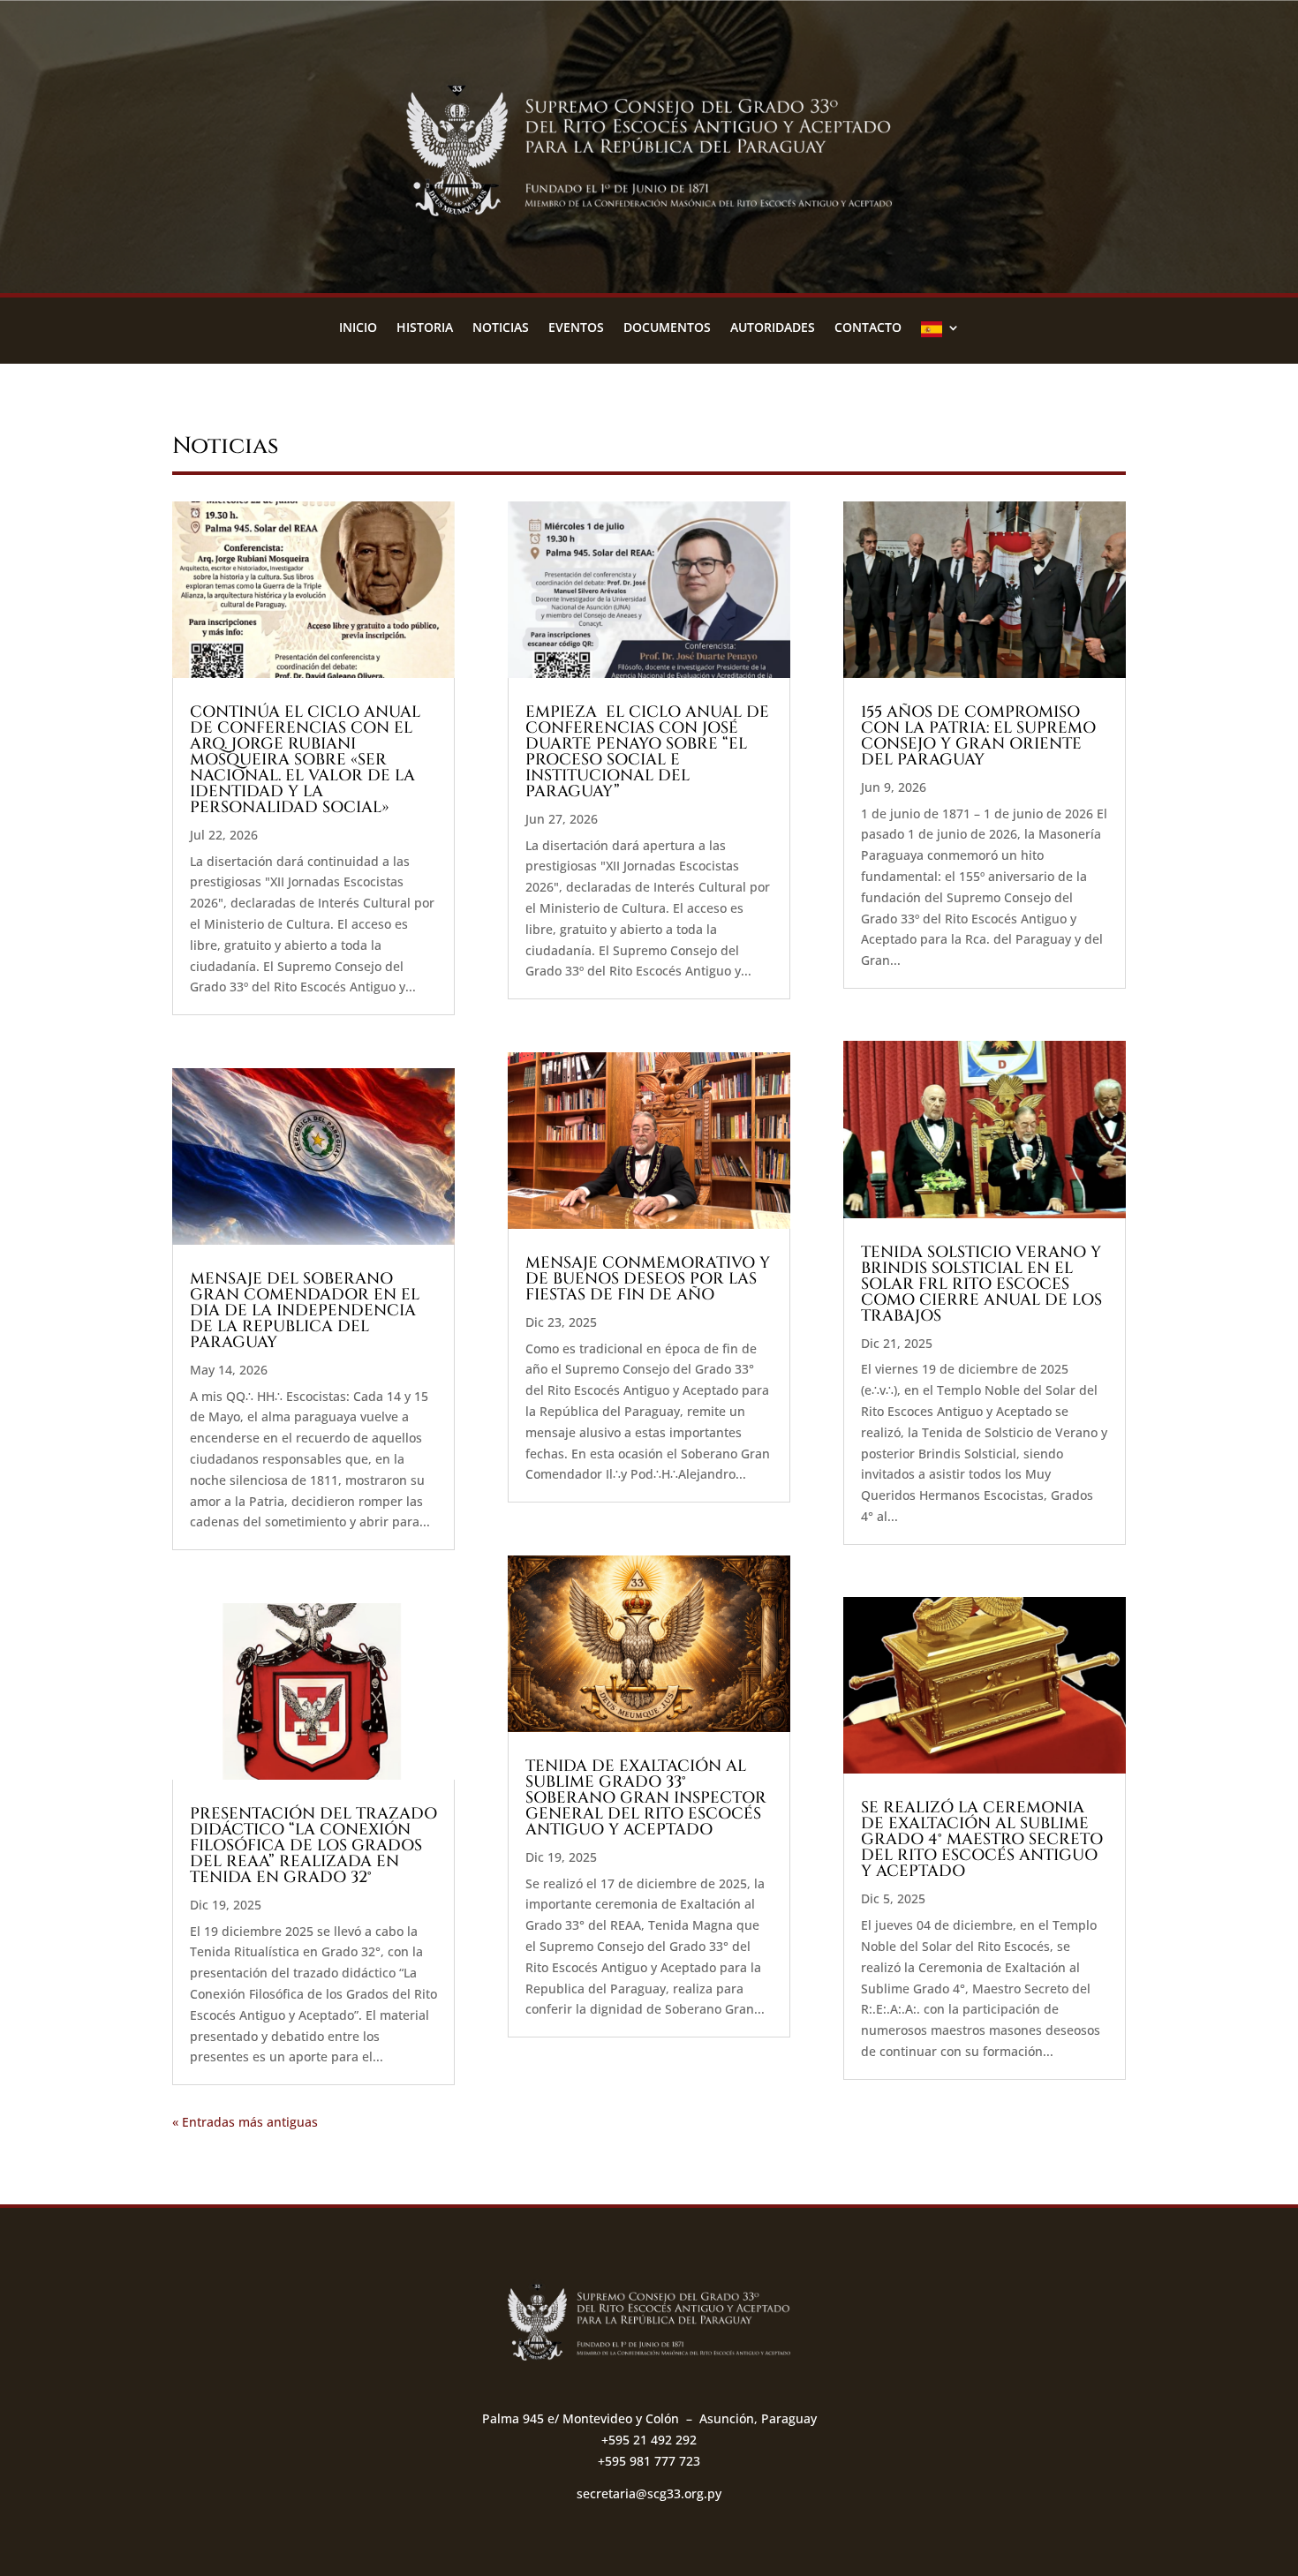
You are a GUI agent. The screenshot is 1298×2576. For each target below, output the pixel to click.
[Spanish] (940, 334)
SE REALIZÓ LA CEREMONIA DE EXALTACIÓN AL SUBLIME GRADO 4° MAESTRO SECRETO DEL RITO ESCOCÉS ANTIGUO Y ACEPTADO (982, 1839)
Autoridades (773, 328)
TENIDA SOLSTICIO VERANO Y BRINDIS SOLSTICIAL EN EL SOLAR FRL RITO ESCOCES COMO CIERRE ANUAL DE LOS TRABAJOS (981, 1284)
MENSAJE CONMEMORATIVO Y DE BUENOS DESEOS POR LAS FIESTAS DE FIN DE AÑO (648, 1279)
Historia (425, 328)
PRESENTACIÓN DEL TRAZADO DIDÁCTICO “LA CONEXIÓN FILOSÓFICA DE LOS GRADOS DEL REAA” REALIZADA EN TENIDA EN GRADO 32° (313, 1845)
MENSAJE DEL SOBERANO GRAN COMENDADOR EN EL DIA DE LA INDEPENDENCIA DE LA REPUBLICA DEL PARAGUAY (305, 1311)
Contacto (868, 328)
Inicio (358, 328)
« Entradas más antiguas (245, 2122)
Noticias (501, 328)
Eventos (576, 328)
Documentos (667, 328)
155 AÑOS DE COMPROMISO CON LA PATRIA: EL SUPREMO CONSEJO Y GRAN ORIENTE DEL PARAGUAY (978, 736)
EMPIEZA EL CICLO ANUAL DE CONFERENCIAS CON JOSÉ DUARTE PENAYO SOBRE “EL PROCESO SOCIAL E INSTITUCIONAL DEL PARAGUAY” (647, 752)
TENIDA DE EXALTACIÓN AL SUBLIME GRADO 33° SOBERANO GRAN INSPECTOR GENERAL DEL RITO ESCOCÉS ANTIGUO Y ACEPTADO (646, 1798)
